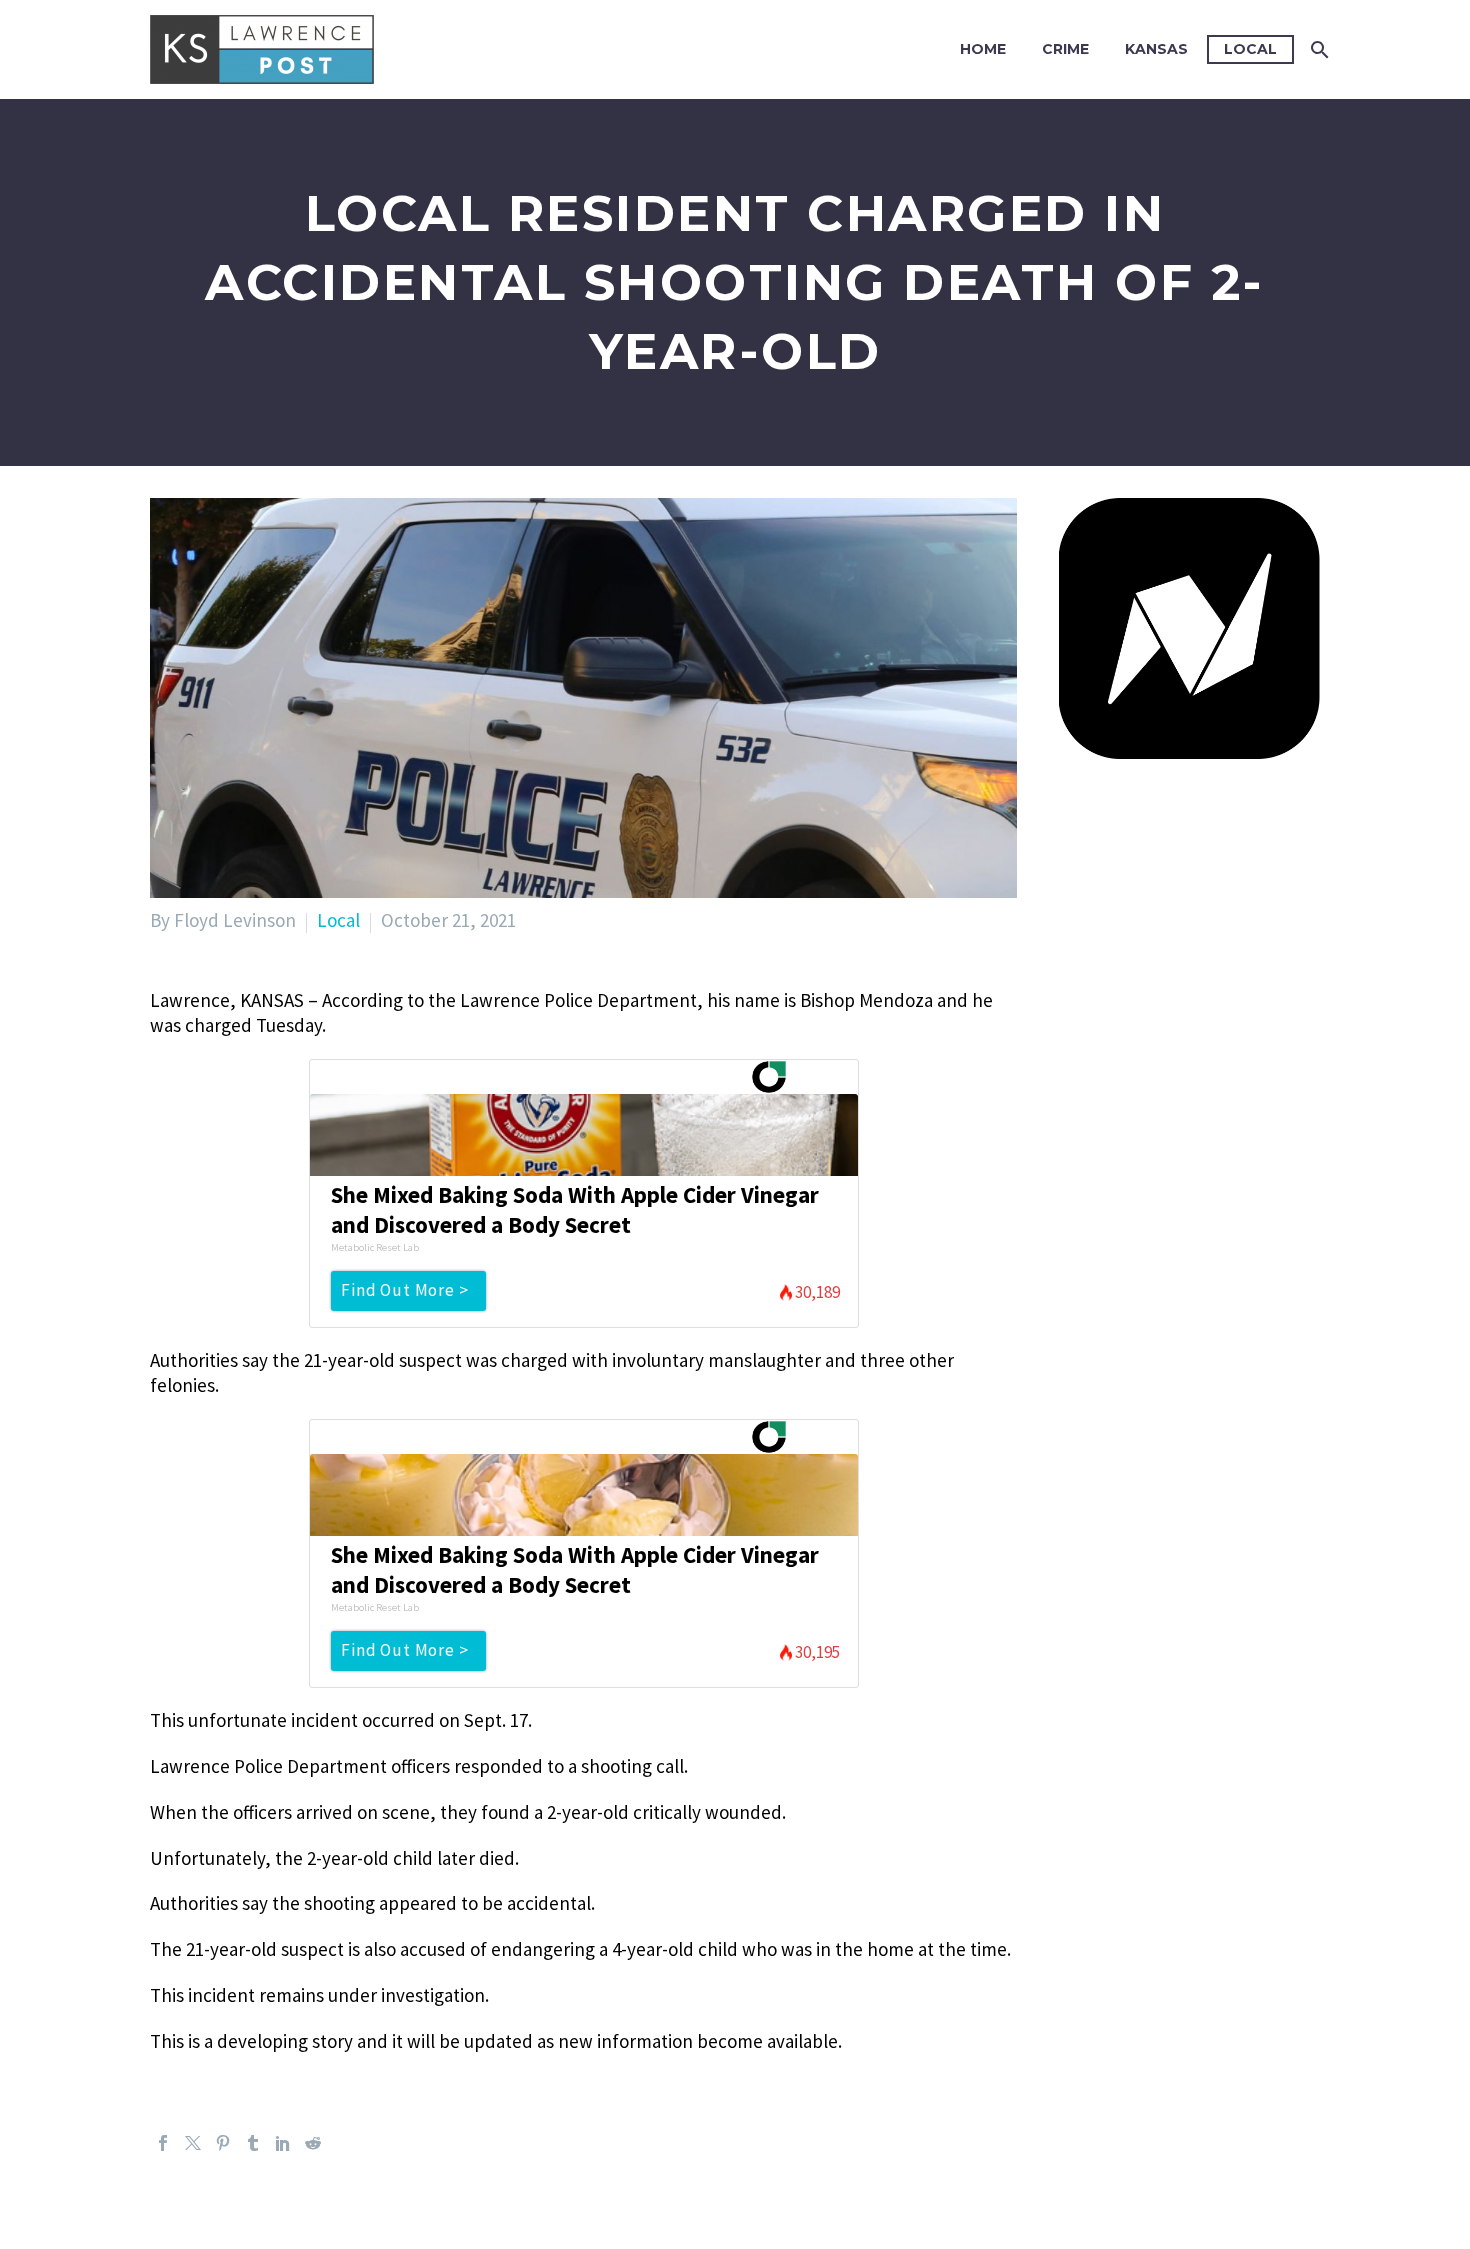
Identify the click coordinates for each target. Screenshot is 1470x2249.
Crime (1065, 49)
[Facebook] (163, 2143)
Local (1250, 49)
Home (983, 49)
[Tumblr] (253, 2143)
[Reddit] (313, 2143)
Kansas (1156, 49)
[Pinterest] (223, 2143)
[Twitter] (193, 2143)
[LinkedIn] (283, 2143)
